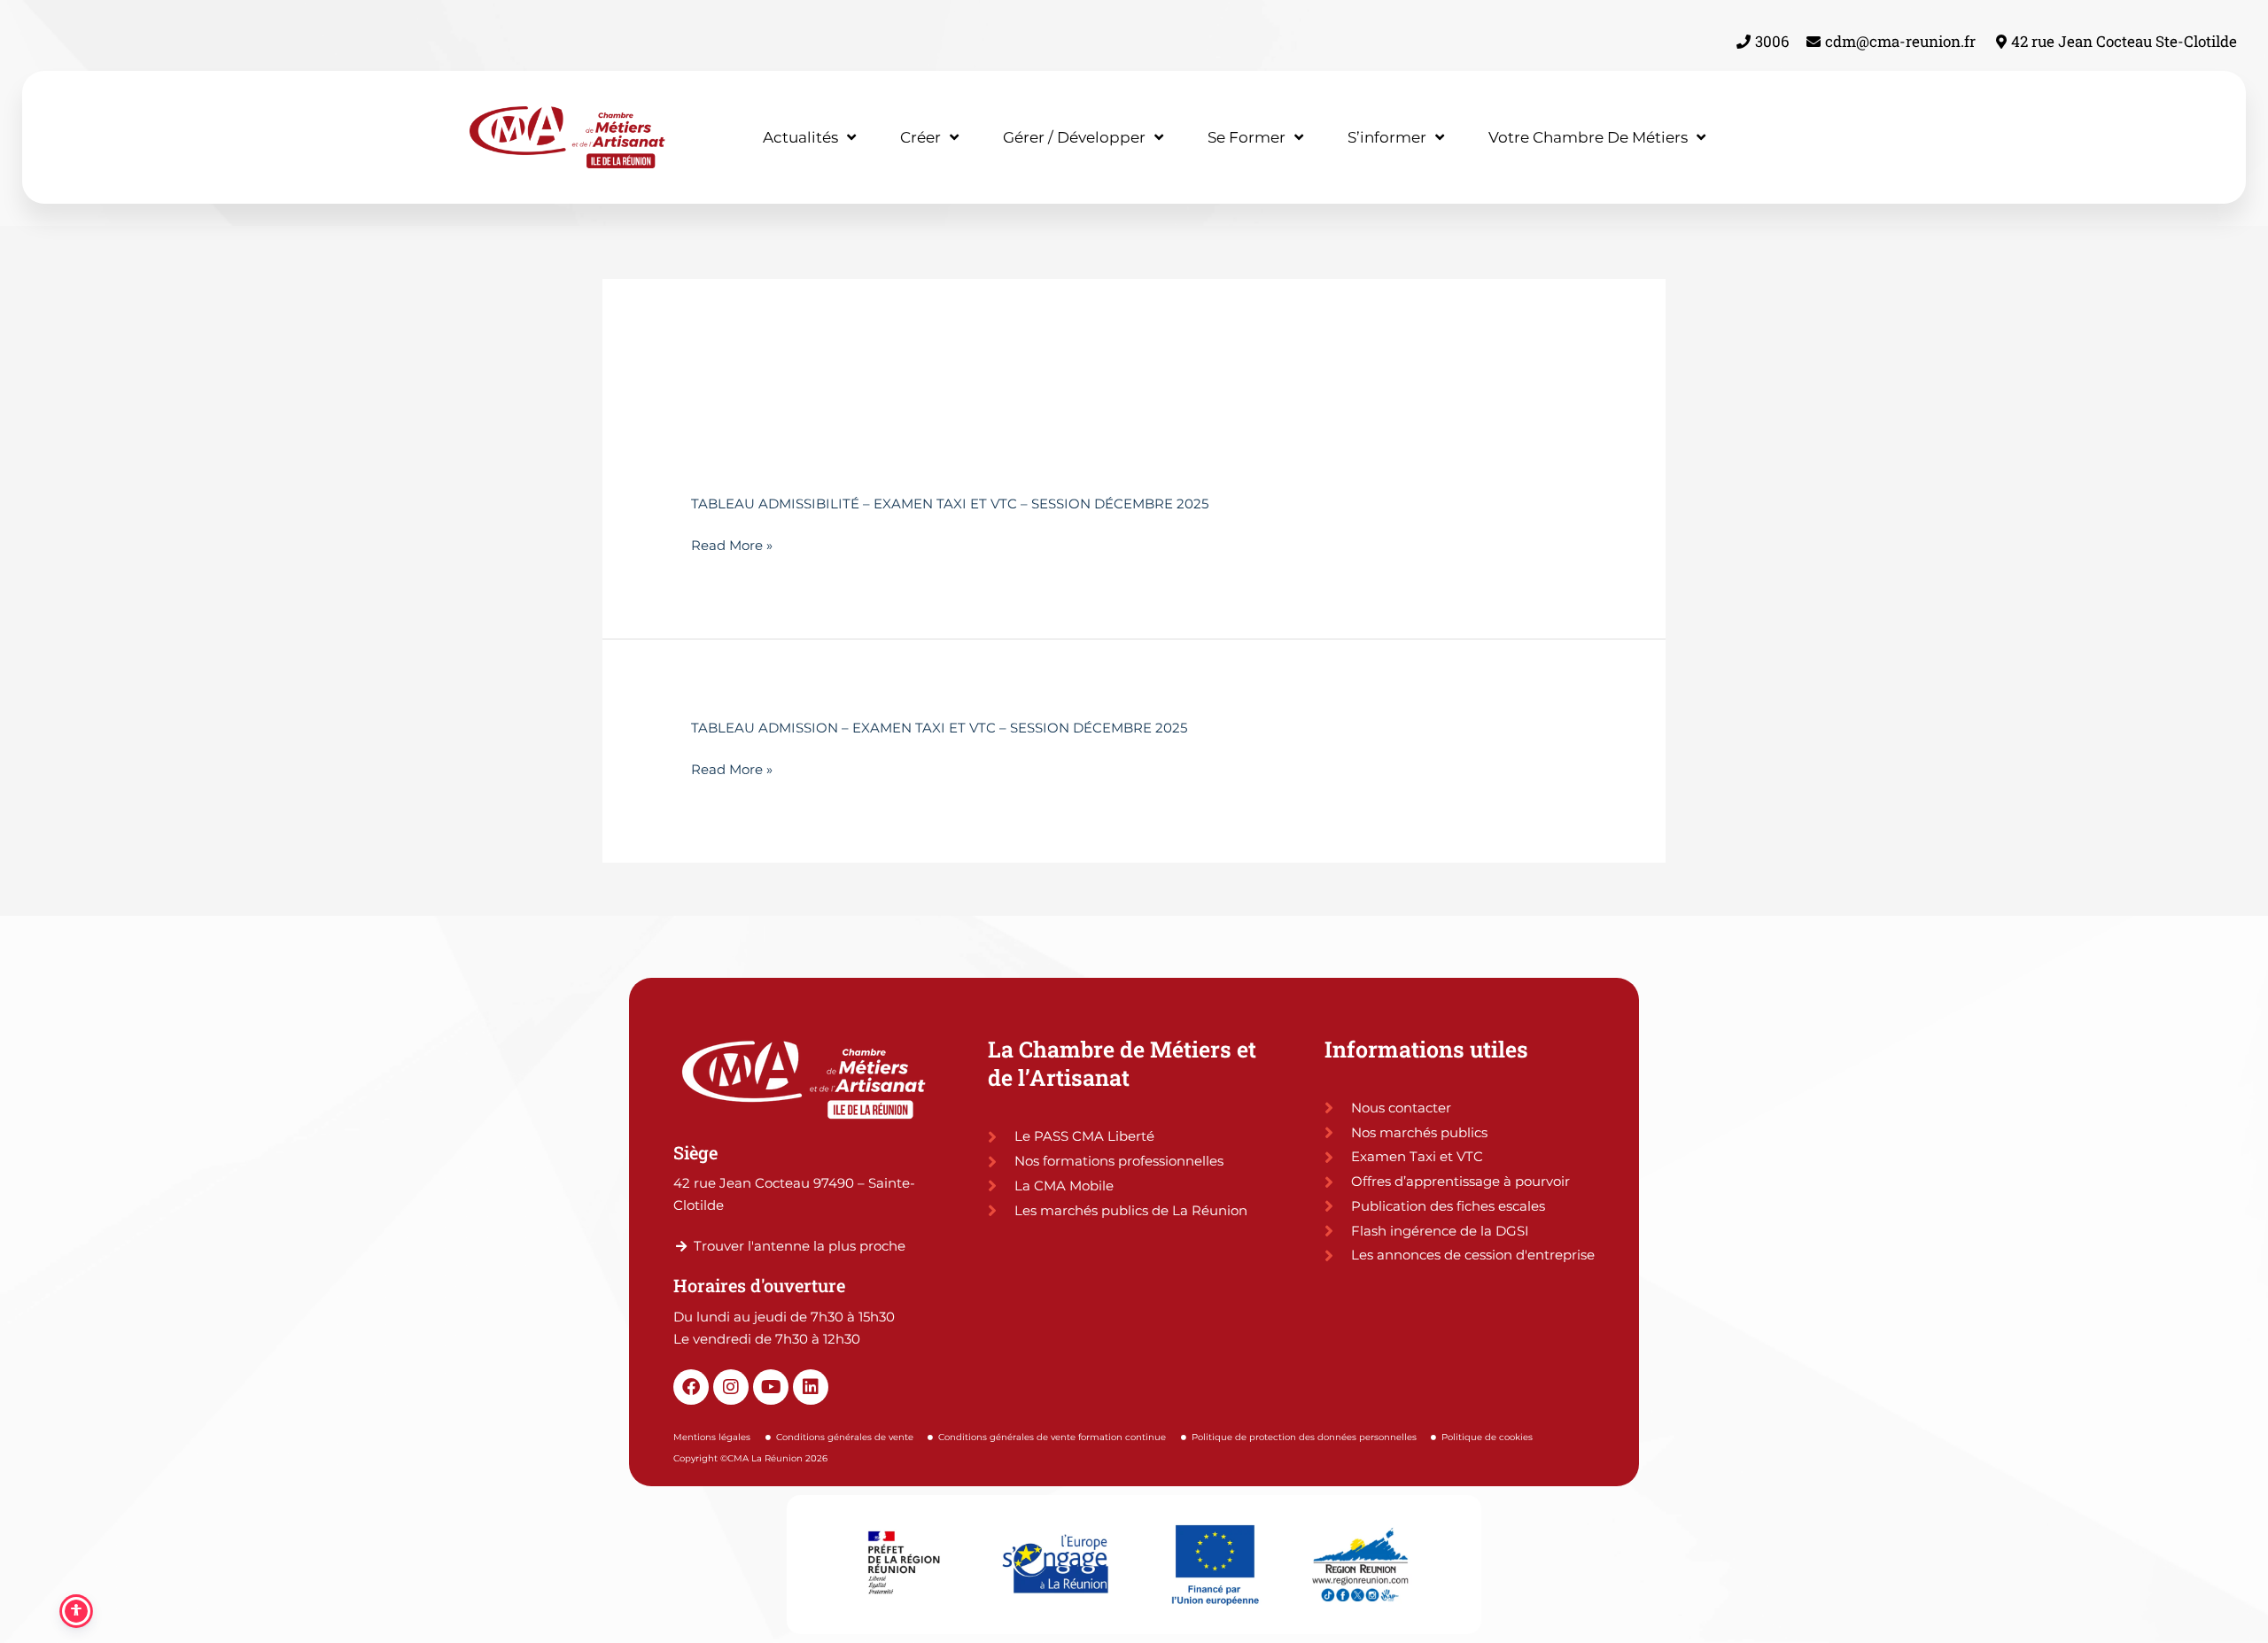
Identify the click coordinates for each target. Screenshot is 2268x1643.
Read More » (732, 546)
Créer (920, 137)
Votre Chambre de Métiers (1588, 137)
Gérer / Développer (1074, 137)
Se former (1247, 137)
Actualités (800, 137)
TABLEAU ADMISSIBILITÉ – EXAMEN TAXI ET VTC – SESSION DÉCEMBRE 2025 (950, 504)
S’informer (1387, 137)
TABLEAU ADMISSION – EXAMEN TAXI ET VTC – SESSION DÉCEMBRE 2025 (939, 728)
